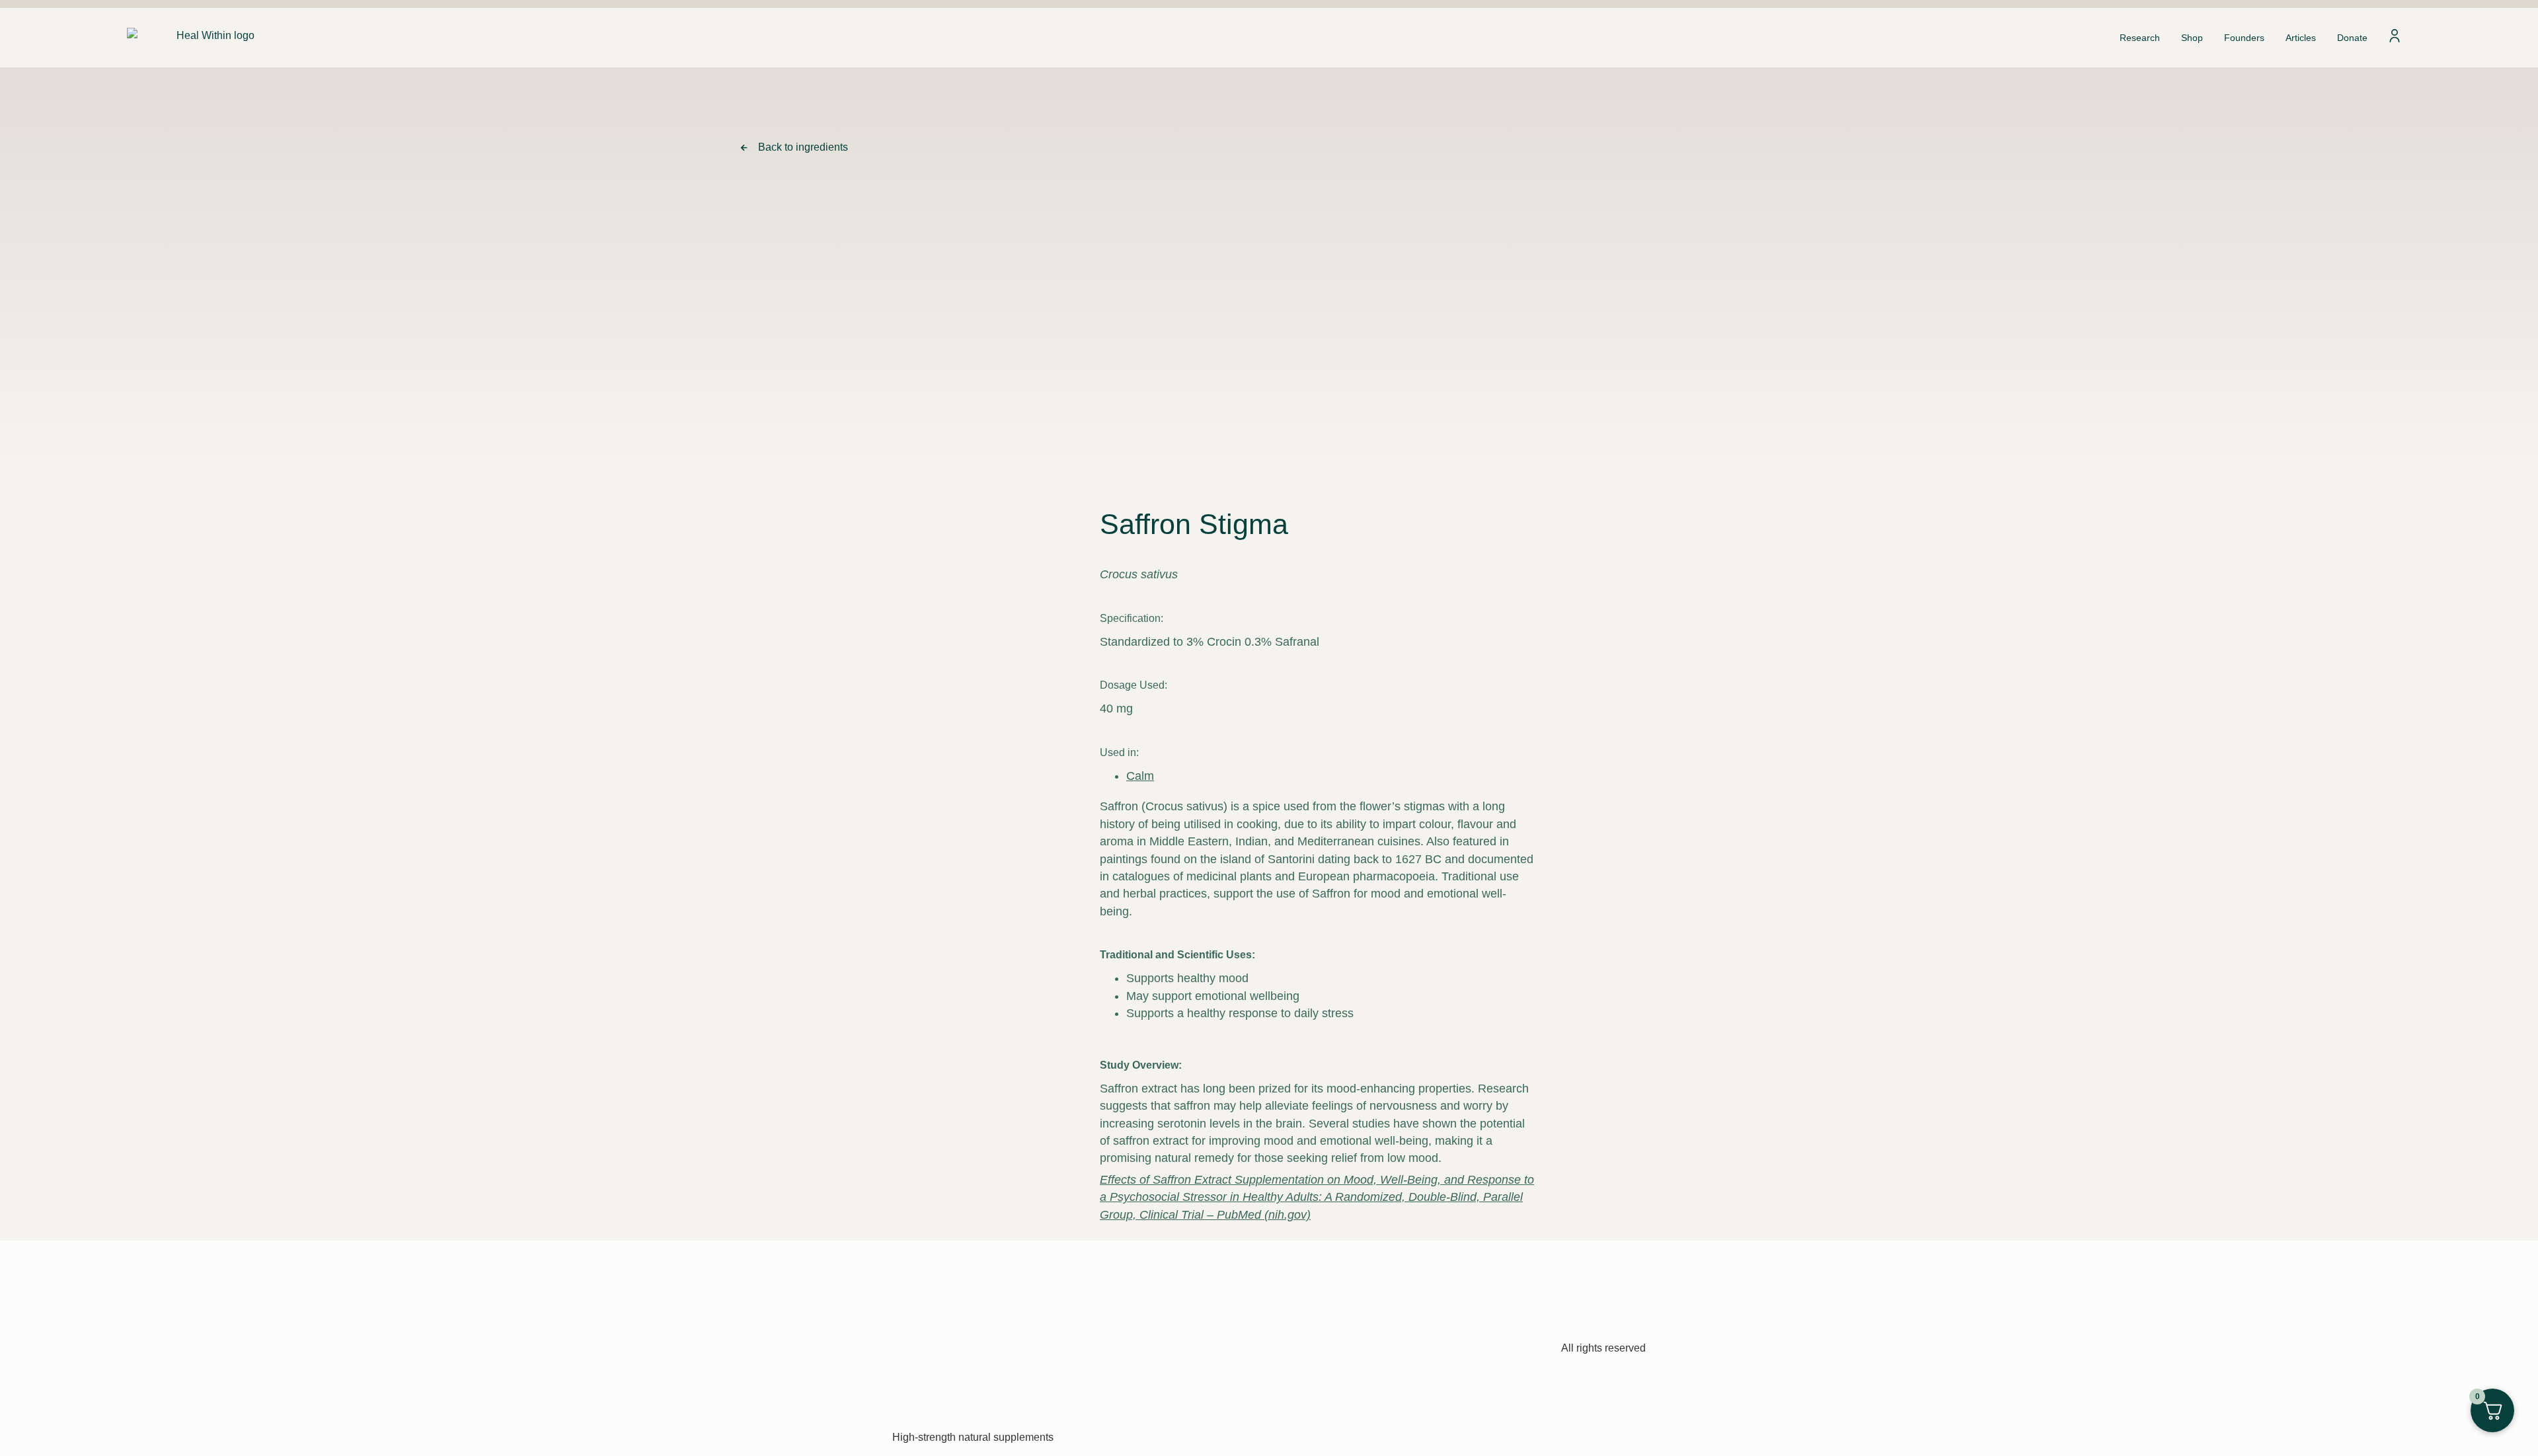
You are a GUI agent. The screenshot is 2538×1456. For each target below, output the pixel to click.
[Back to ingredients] (744, 148)
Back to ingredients (803, 147)
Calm (1140, 776)
